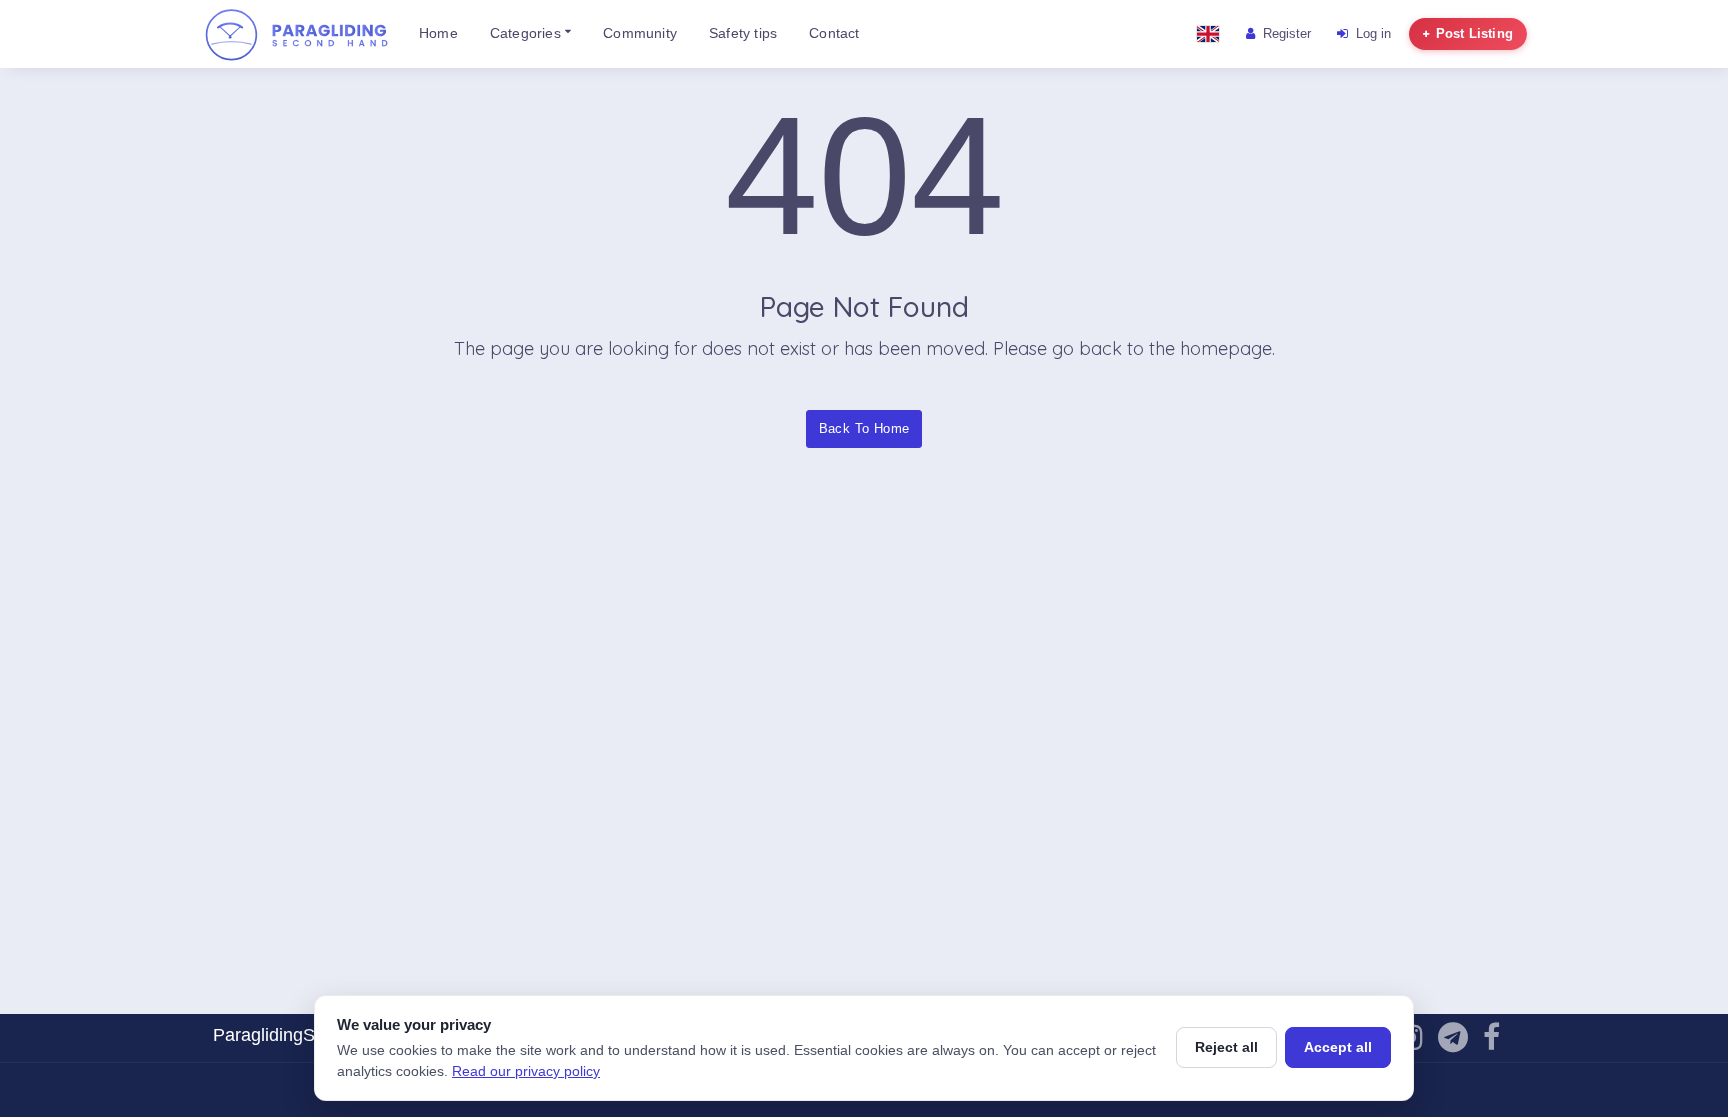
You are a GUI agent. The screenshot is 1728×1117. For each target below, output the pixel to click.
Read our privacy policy (526, 1071)
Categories (527, 33)
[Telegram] (1453, 1042)
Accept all (1338, 1047)
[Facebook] (1491, 1042)
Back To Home (864, 428)
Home (438, 33)
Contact (834, 33)
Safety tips (743, 33)
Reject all (1226, 1047)
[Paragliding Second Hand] (296, 34)
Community (640, 33)
